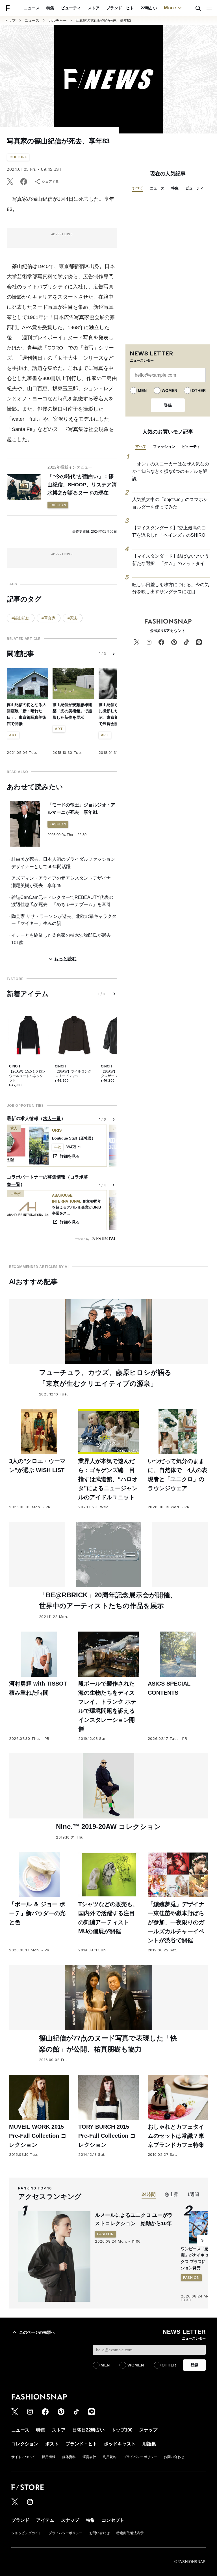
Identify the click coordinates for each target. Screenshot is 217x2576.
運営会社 (89, 2457)
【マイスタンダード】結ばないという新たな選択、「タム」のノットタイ (171, 560)
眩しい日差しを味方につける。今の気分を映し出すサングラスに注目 (171, 588)
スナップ (148, 2430)
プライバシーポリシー (140, 2457)
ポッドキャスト (120, 2444)
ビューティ (71, 8)
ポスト (52, 2444)
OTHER (199, 391)
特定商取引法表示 (130, 2533)
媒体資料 (69, 2457)
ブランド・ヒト (120, 8)
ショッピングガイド (27, 2533)
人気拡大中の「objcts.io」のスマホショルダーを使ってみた (170, 503)
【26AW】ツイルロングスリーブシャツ (73, 1074)
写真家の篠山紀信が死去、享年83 (103, 21)
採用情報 (49, 2457)
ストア (94, 8)
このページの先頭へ (37, 2332)
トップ (10, 21)
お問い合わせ (174, 2457)
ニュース (32, 8)
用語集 (149, 2444)
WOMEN (169, 391)
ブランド (20, 2520)
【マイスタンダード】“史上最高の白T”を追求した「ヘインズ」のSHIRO (169, 531)
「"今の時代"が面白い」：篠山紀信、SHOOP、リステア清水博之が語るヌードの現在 (82, 485)
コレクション (25, 2444)
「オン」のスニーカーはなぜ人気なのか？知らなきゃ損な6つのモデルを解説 (171, 471)
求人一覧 (52, 1118)
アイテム (45, 2520)
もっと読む (65, 959)
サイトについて (23, 2457)
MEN (142, 391)
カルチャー (57, 21)
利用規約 (110, 2457)
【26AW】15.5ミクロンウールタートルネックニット (28, 1076)
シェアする (50, 182)
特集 (50, 8)
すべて (137, 188)
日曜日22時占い (88, 2430)
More (170, 8)
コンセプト (113, 2520)
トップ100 (122, 2430)
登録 (168, 405)
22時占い (149, 8)
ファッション (164, 447)
